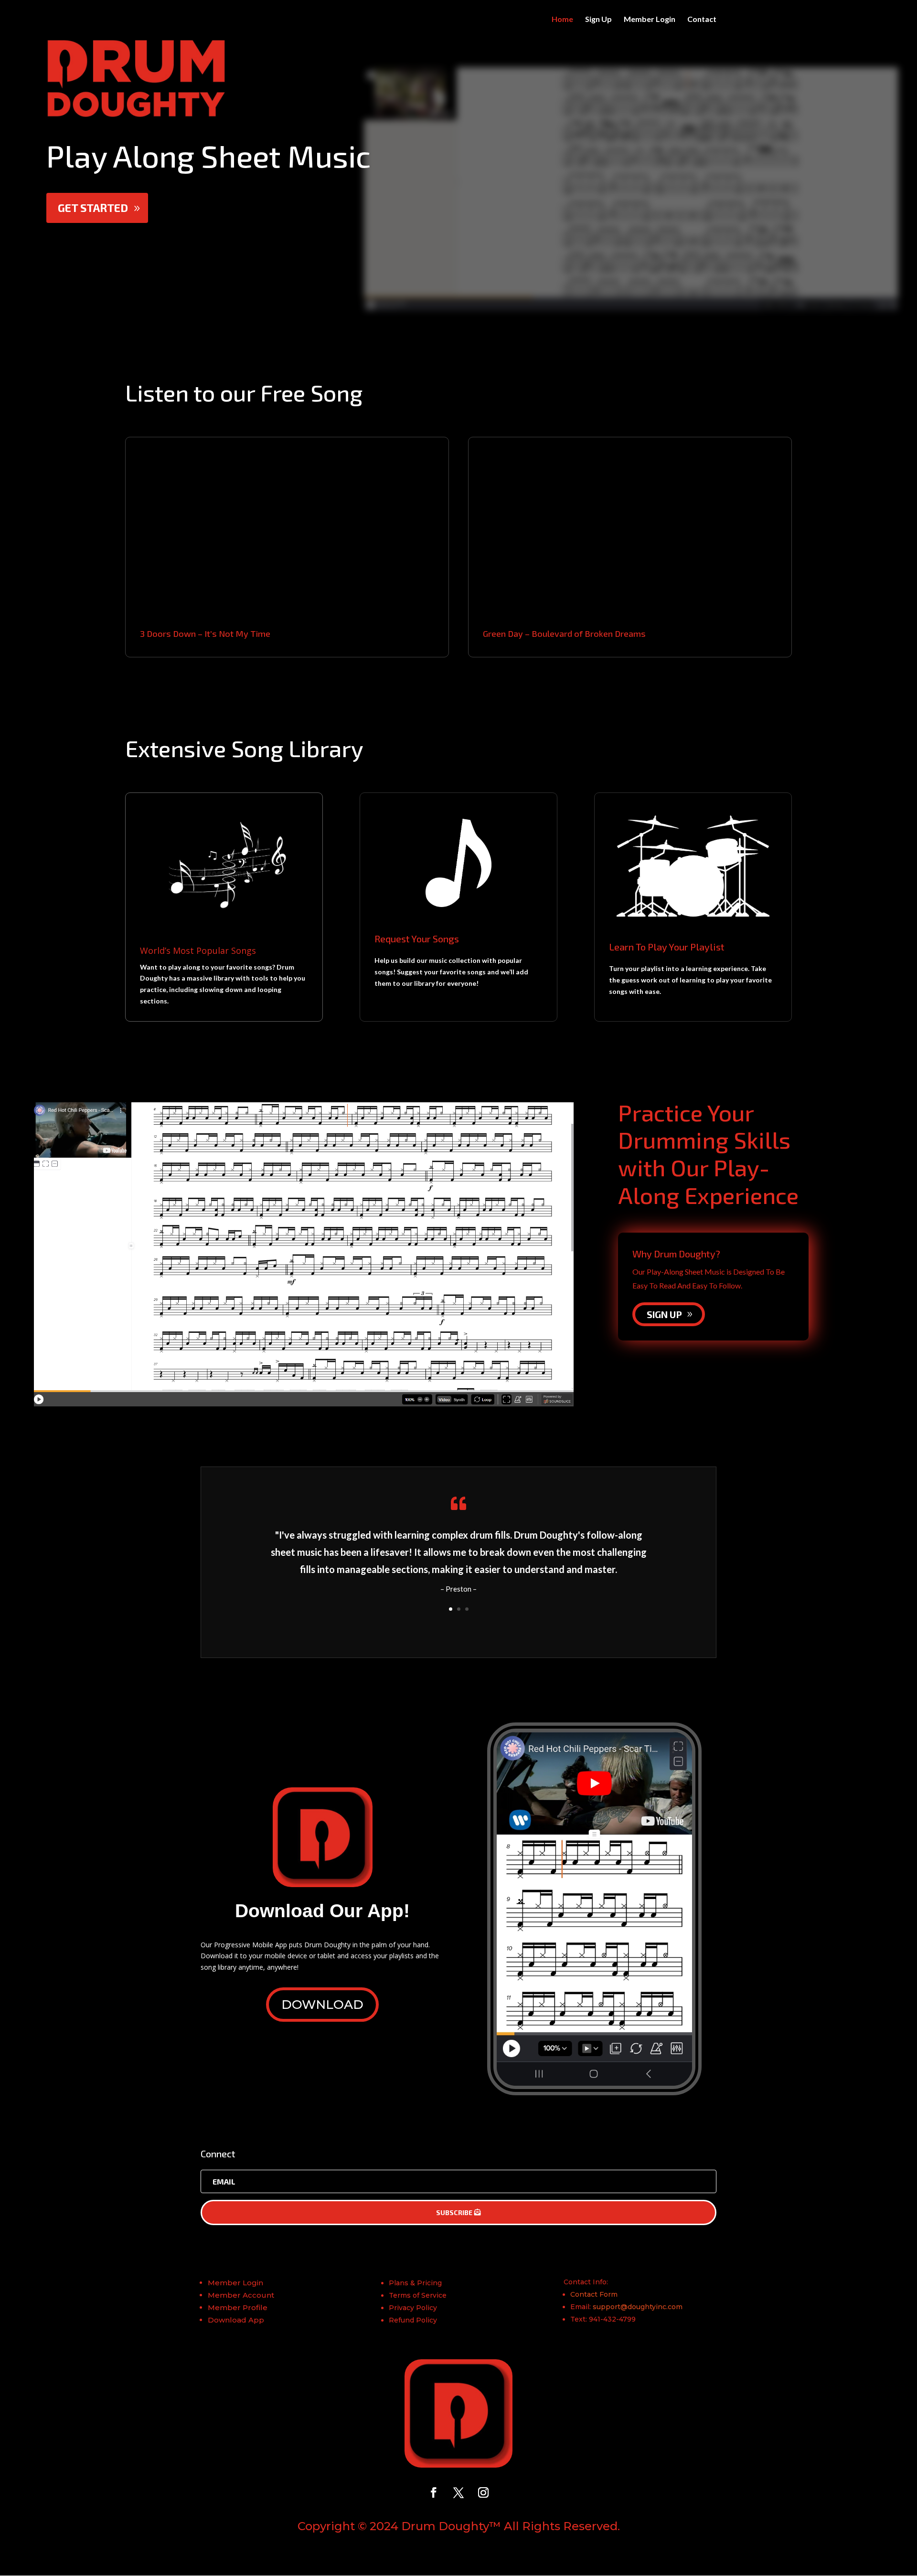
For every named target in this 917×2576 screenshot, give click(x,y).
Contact (702, 20)
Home (562, 20)
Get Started (93, 208)
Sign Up (598, 20)
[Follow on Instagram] (483, 2492)
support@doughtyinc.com (638, 2307)
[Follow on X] (458, 2492)
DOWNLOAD (322, 2005)
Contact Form (594, 2294)
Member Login (650, 20)
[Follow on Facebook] (434, 2492)
